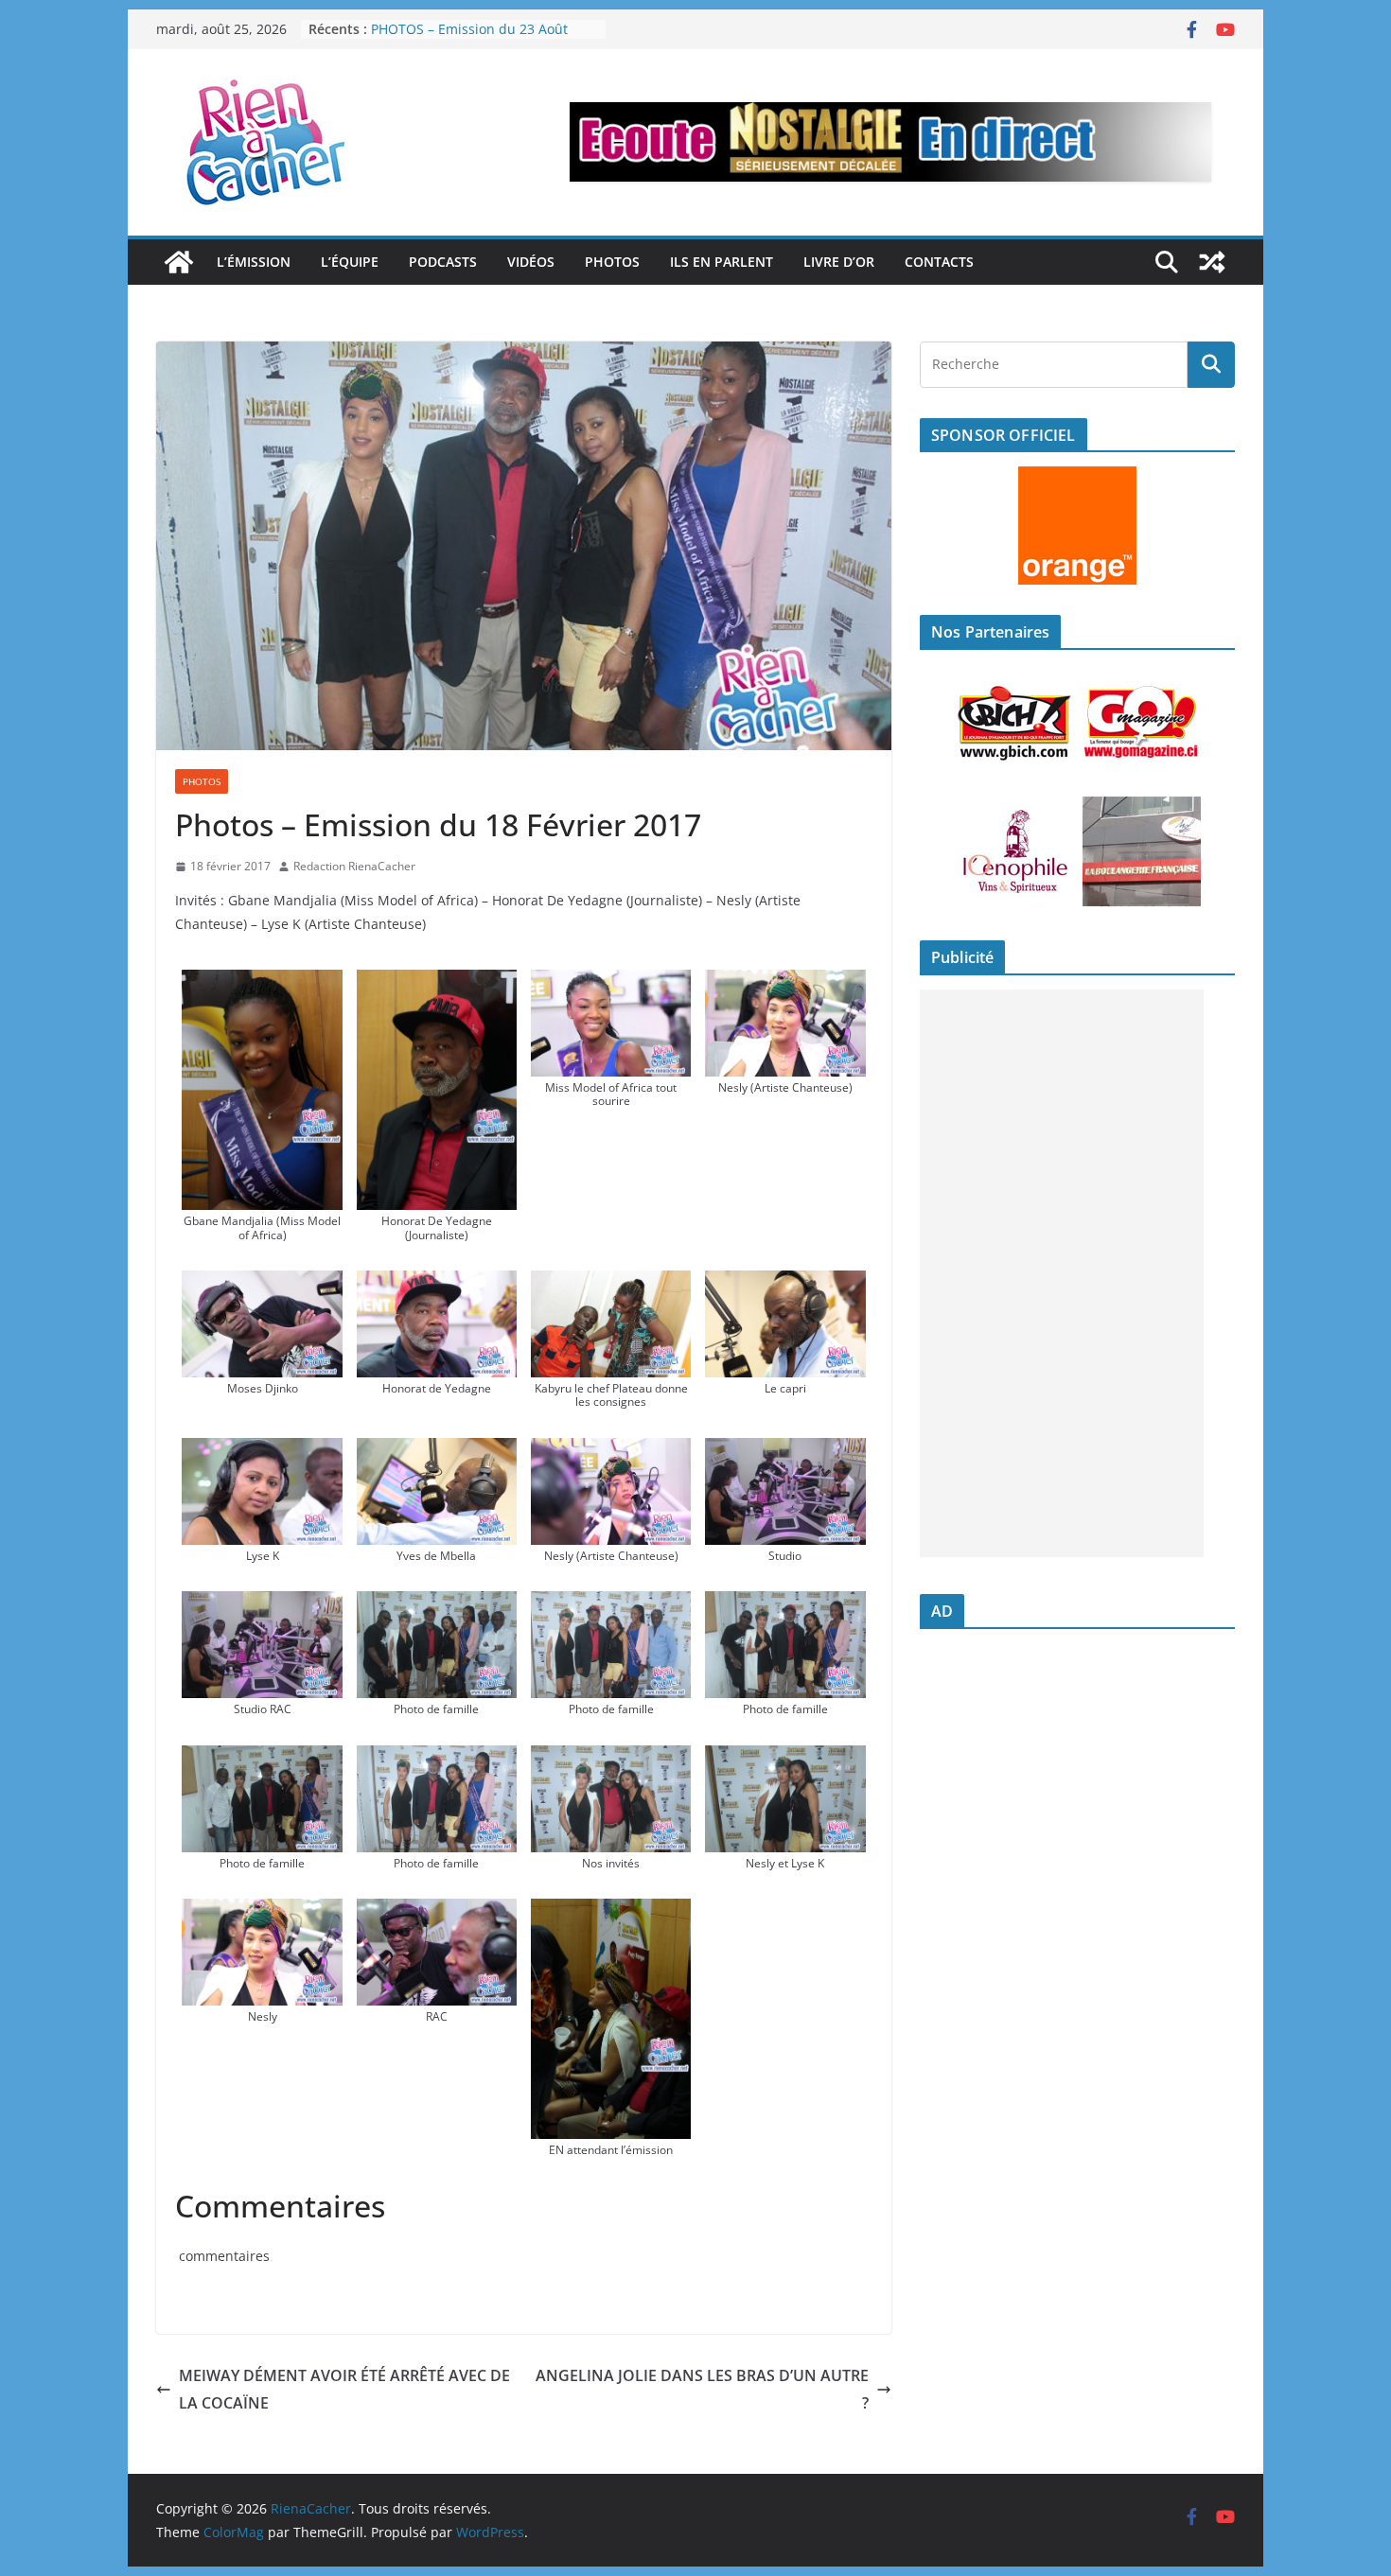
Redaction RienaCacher (354, 866)
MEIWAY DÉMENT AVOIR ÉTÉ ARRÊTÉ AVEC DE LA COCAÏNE (344, 2389)
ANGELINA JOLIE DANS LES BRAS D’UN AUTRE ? (702, 2389)
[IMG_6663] (611, 1759)
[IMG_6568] (611, 1912)
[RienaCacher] (179, 262)
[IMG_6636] (262, 1604)
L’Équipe (350, 262)
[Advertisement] (1062, 1273)
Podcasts (443, 262)
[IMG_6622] (437, 1912)
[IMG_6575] (437, 983)
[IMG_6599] (611, 1284)
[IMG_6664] (785, 1759)
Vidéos (531, 262)
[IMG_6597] (437, 1284)
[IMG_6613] (611, 1451)
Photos (612, 262)
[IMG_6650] (785, 1604)
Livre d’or (839, 262)
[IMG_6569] (262, 983)
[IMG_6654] (262, 1759)
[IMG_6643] (437, 1604)
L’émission (254, 262)
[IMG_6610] (437, 1451)
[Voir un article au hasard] (1212, 262)
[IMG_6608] (262, 1451)
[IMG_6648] (611, 1604)
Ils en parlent (722, 262)
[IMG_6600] (785, 1284)
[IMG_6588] (785, 983)
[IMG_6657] (437, 1759)
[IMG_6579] (611, 983)
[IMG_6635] (785, 1451)
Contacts (939, 262)
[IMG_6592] (262, 1284)
